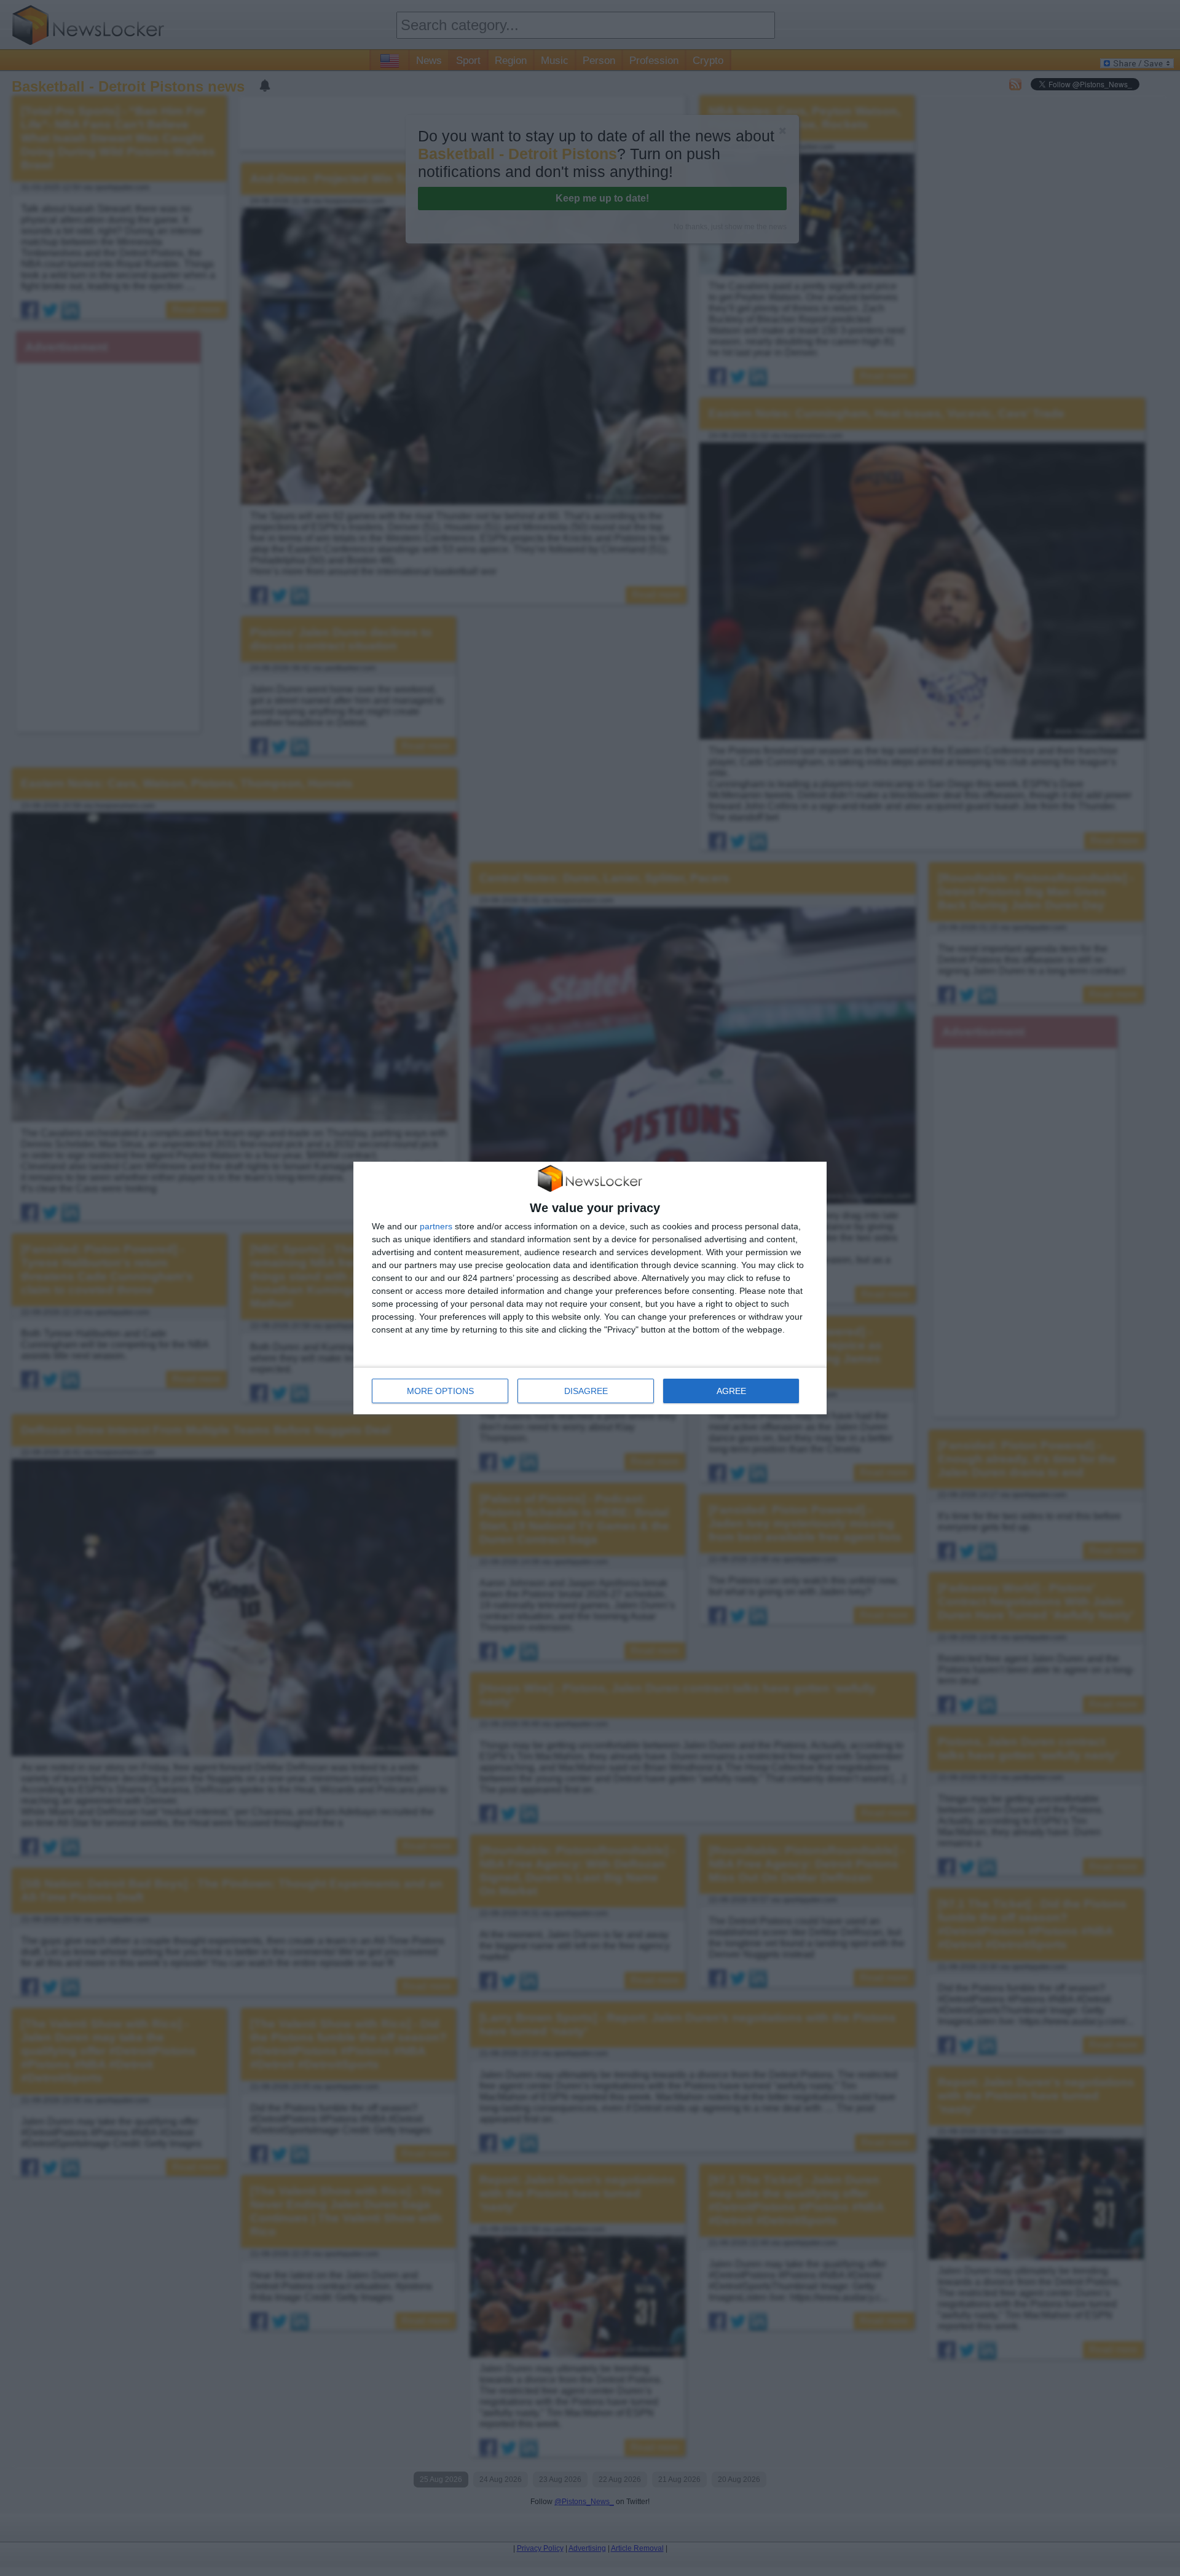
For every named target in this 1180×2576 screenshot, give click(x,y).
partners (436, 1226)
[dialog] (590, 1288)
